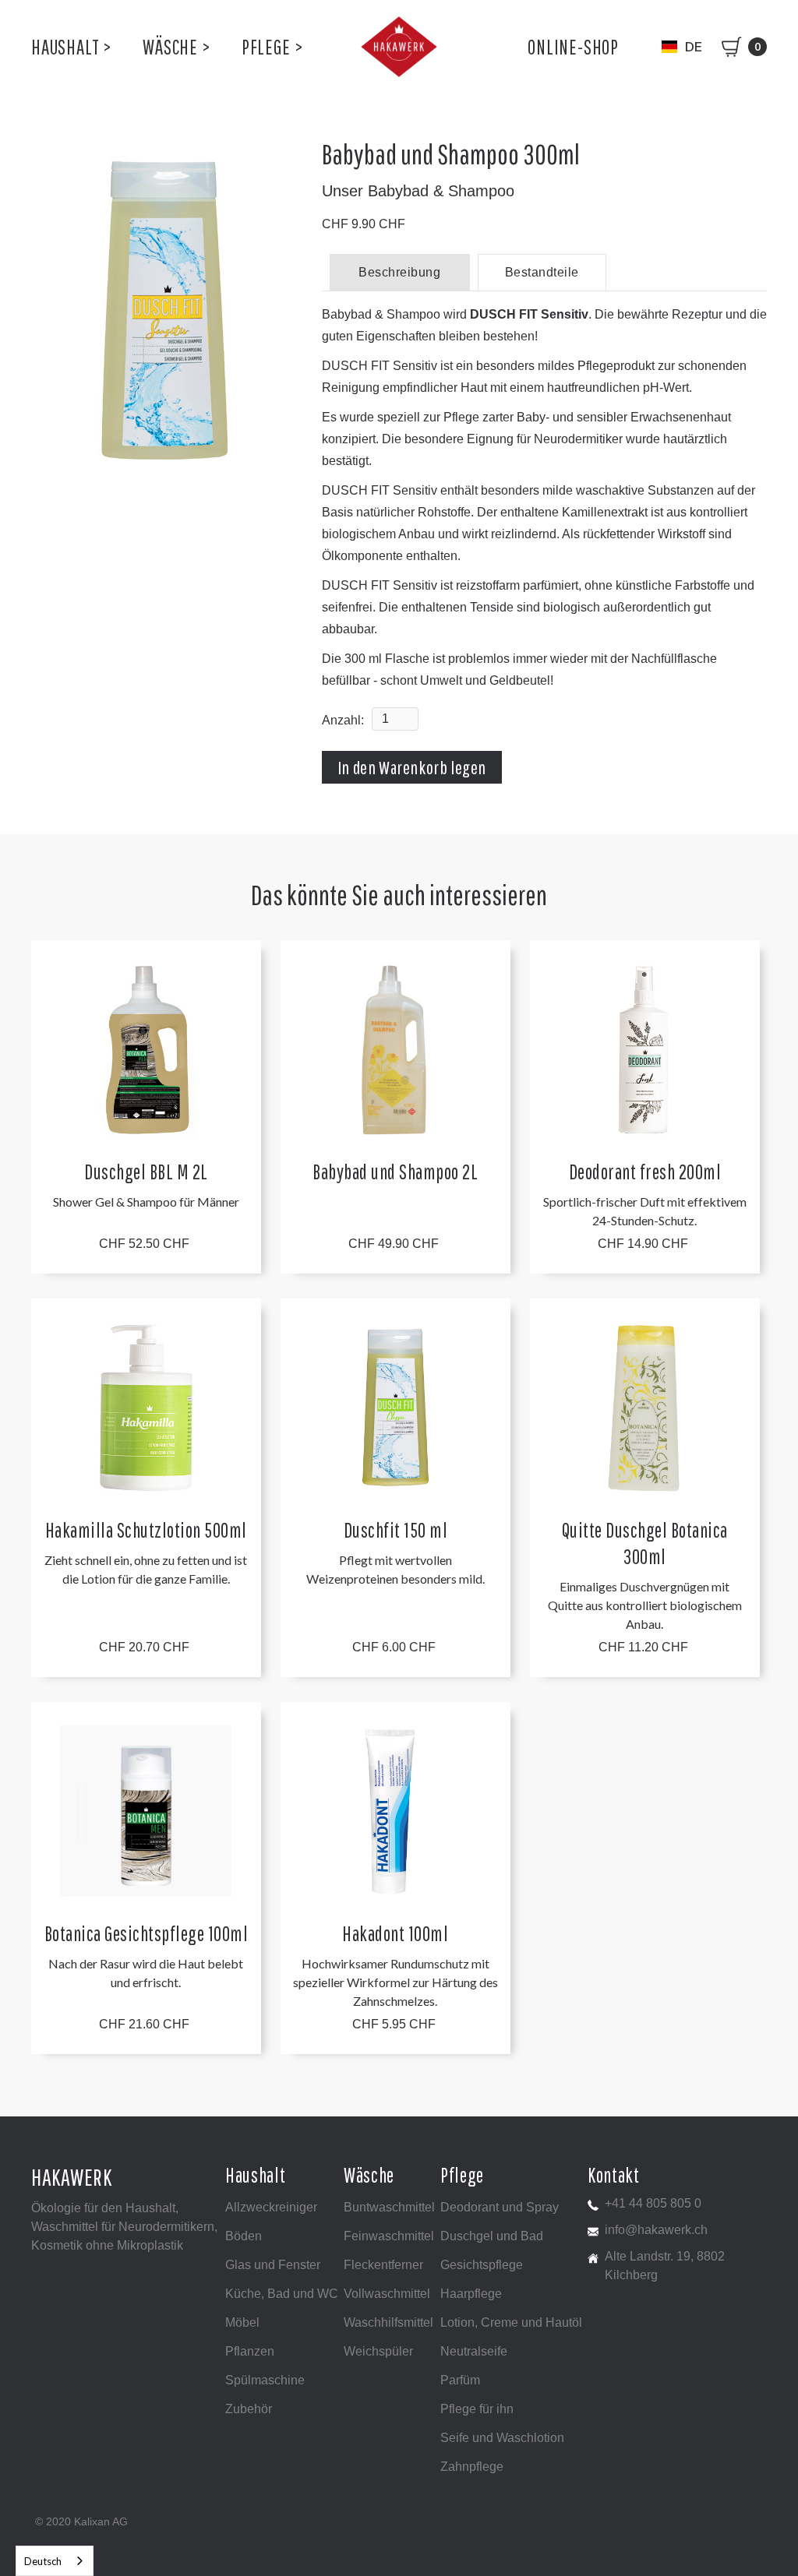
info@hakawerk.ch (656, 2230)
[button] (71, 47)
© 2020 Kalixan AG (81, 2521)
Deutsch (43, 2561)
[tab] (400, 272)
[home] (399, 47)
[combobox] (55, 2561)
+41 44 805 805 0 (653, 2203)
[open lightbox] (164, 311)
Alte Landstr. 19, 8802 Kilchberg (665, 2266)
